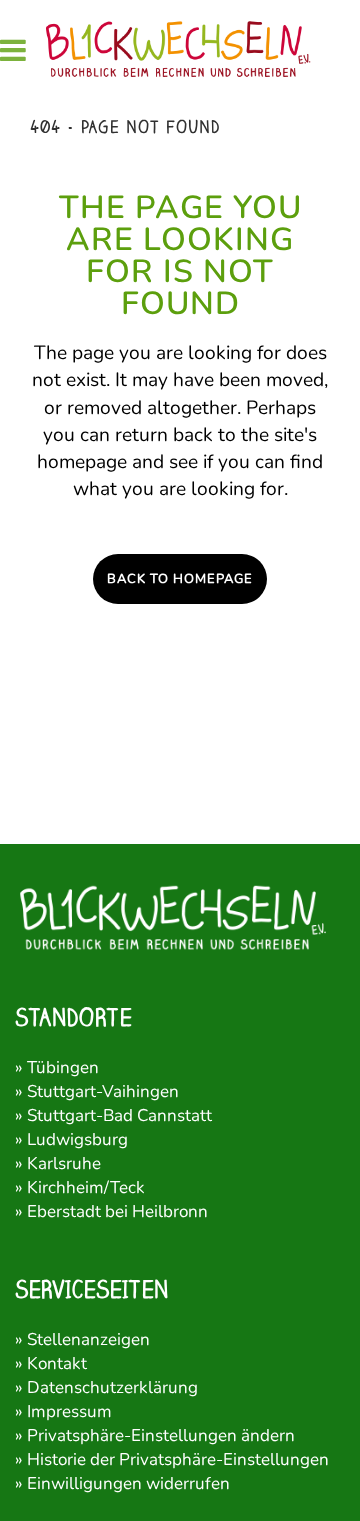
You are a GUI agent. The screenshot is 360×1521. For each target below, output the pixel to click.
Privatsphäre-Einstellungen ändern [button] (161, 1435)
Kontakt (57, 1363)
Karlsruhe (64, 1163)
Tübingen (63, 1067)
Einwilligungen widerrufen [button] (128, 1483)
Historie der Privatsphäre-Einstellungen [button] (178, 1459)
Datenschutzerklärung (112, 1387)
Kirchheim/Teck (86, 1187)
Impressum (69, 1411)
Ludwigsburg (77, 1139)
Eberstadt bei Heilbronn (117, 1211)
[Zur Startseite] (180, 50)
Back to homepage (180, 579)
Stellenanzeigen (88, 1339)
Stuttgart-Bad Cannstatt (119, 1115)
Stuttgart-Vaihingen (103, 1091)
